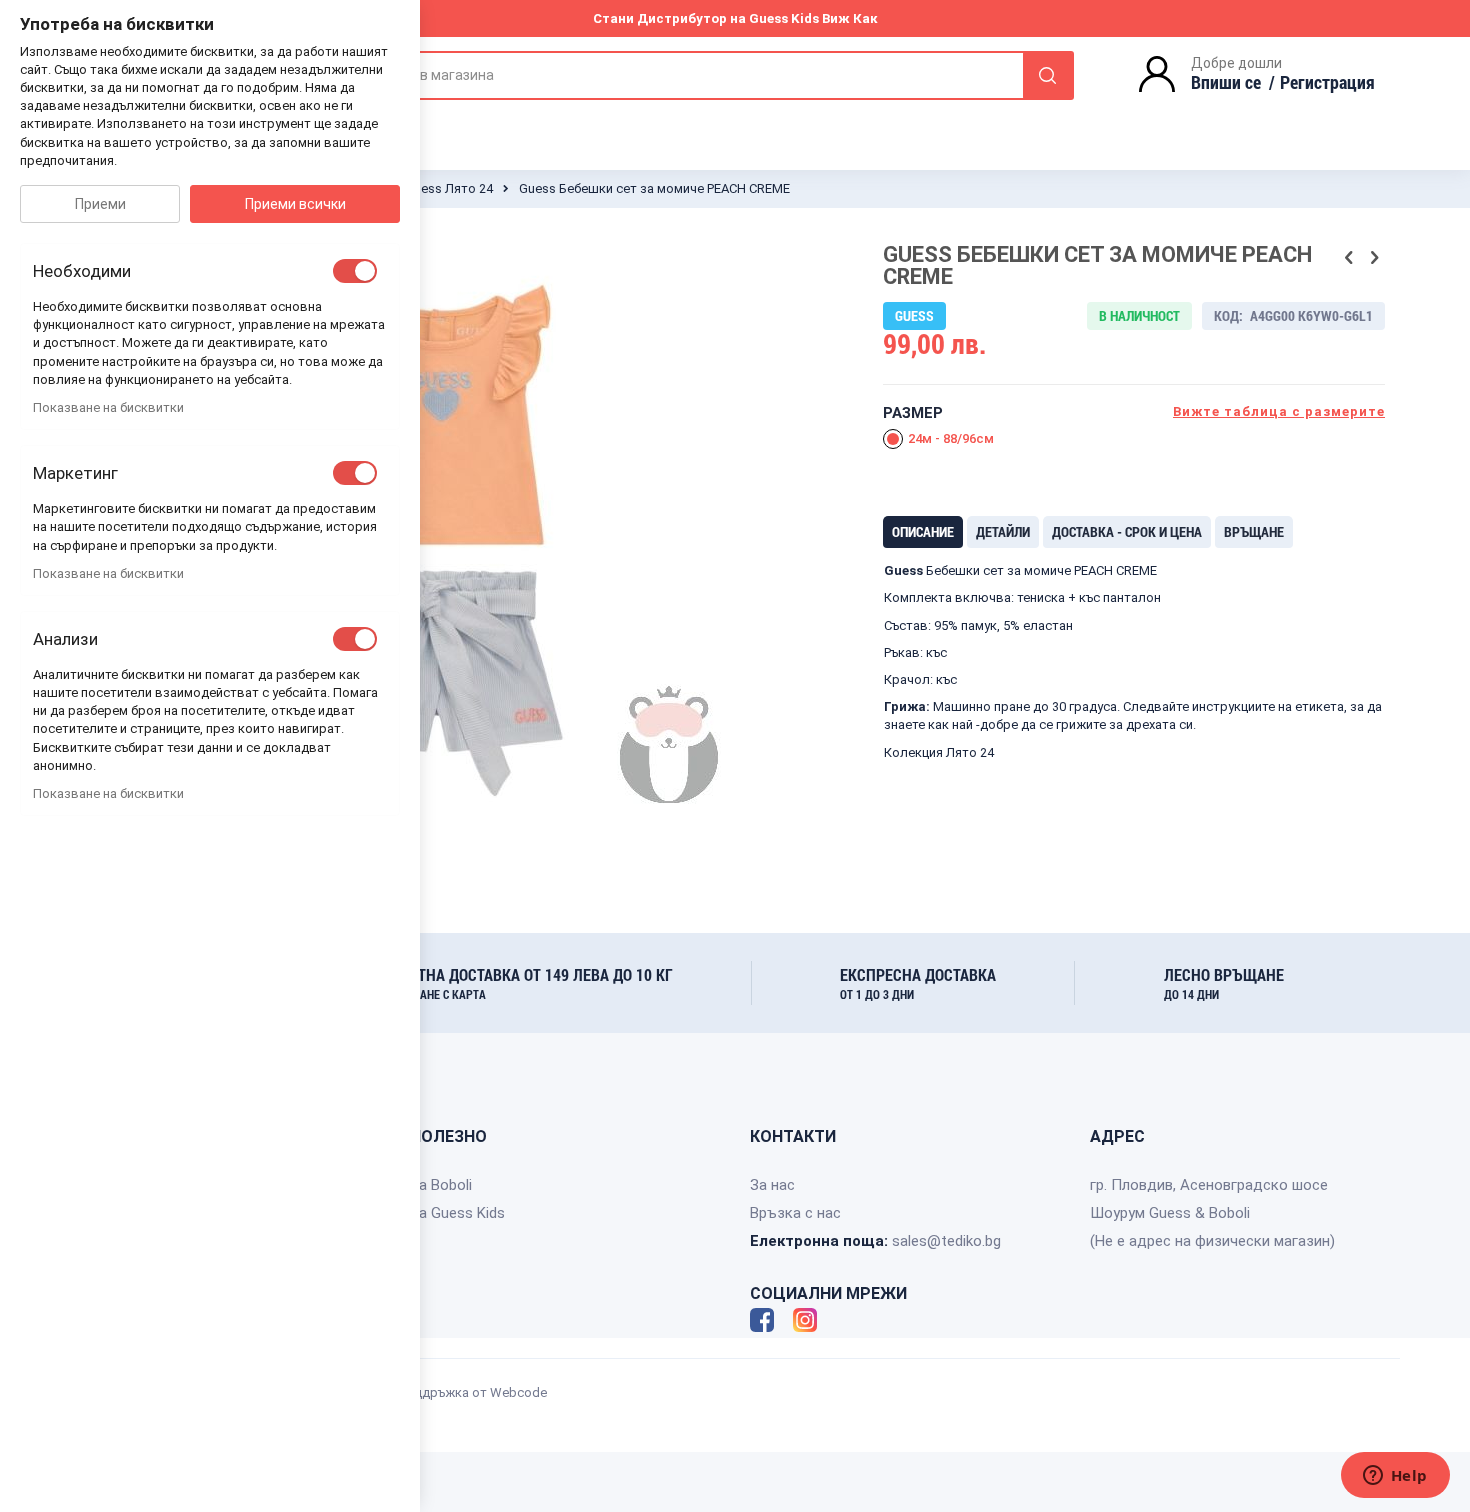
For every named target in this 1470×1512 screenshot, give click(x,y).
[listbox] (1134, 441)
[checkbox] (355, 271)
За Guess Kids (457, 1213)
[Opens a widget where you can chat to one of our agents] (1395, 1477)
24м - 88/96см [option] (951, 438)
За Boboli (441, 1185)
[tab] (923, 532)
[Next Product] (1374, 258)
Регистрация (1327, 82)
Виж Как (850, 18)
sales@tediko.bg (946, 1241)
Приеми (100, 204)
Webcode (518, 1392)
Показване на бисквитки (108, 407)
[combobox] (704, 75)
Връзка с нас (795, 1213)
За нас (772, 1185)
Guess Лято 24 (449, 188)
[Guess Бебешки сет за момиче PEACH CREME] (451, 861)
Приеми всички (295, 204)
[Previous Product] (1349, 258)
